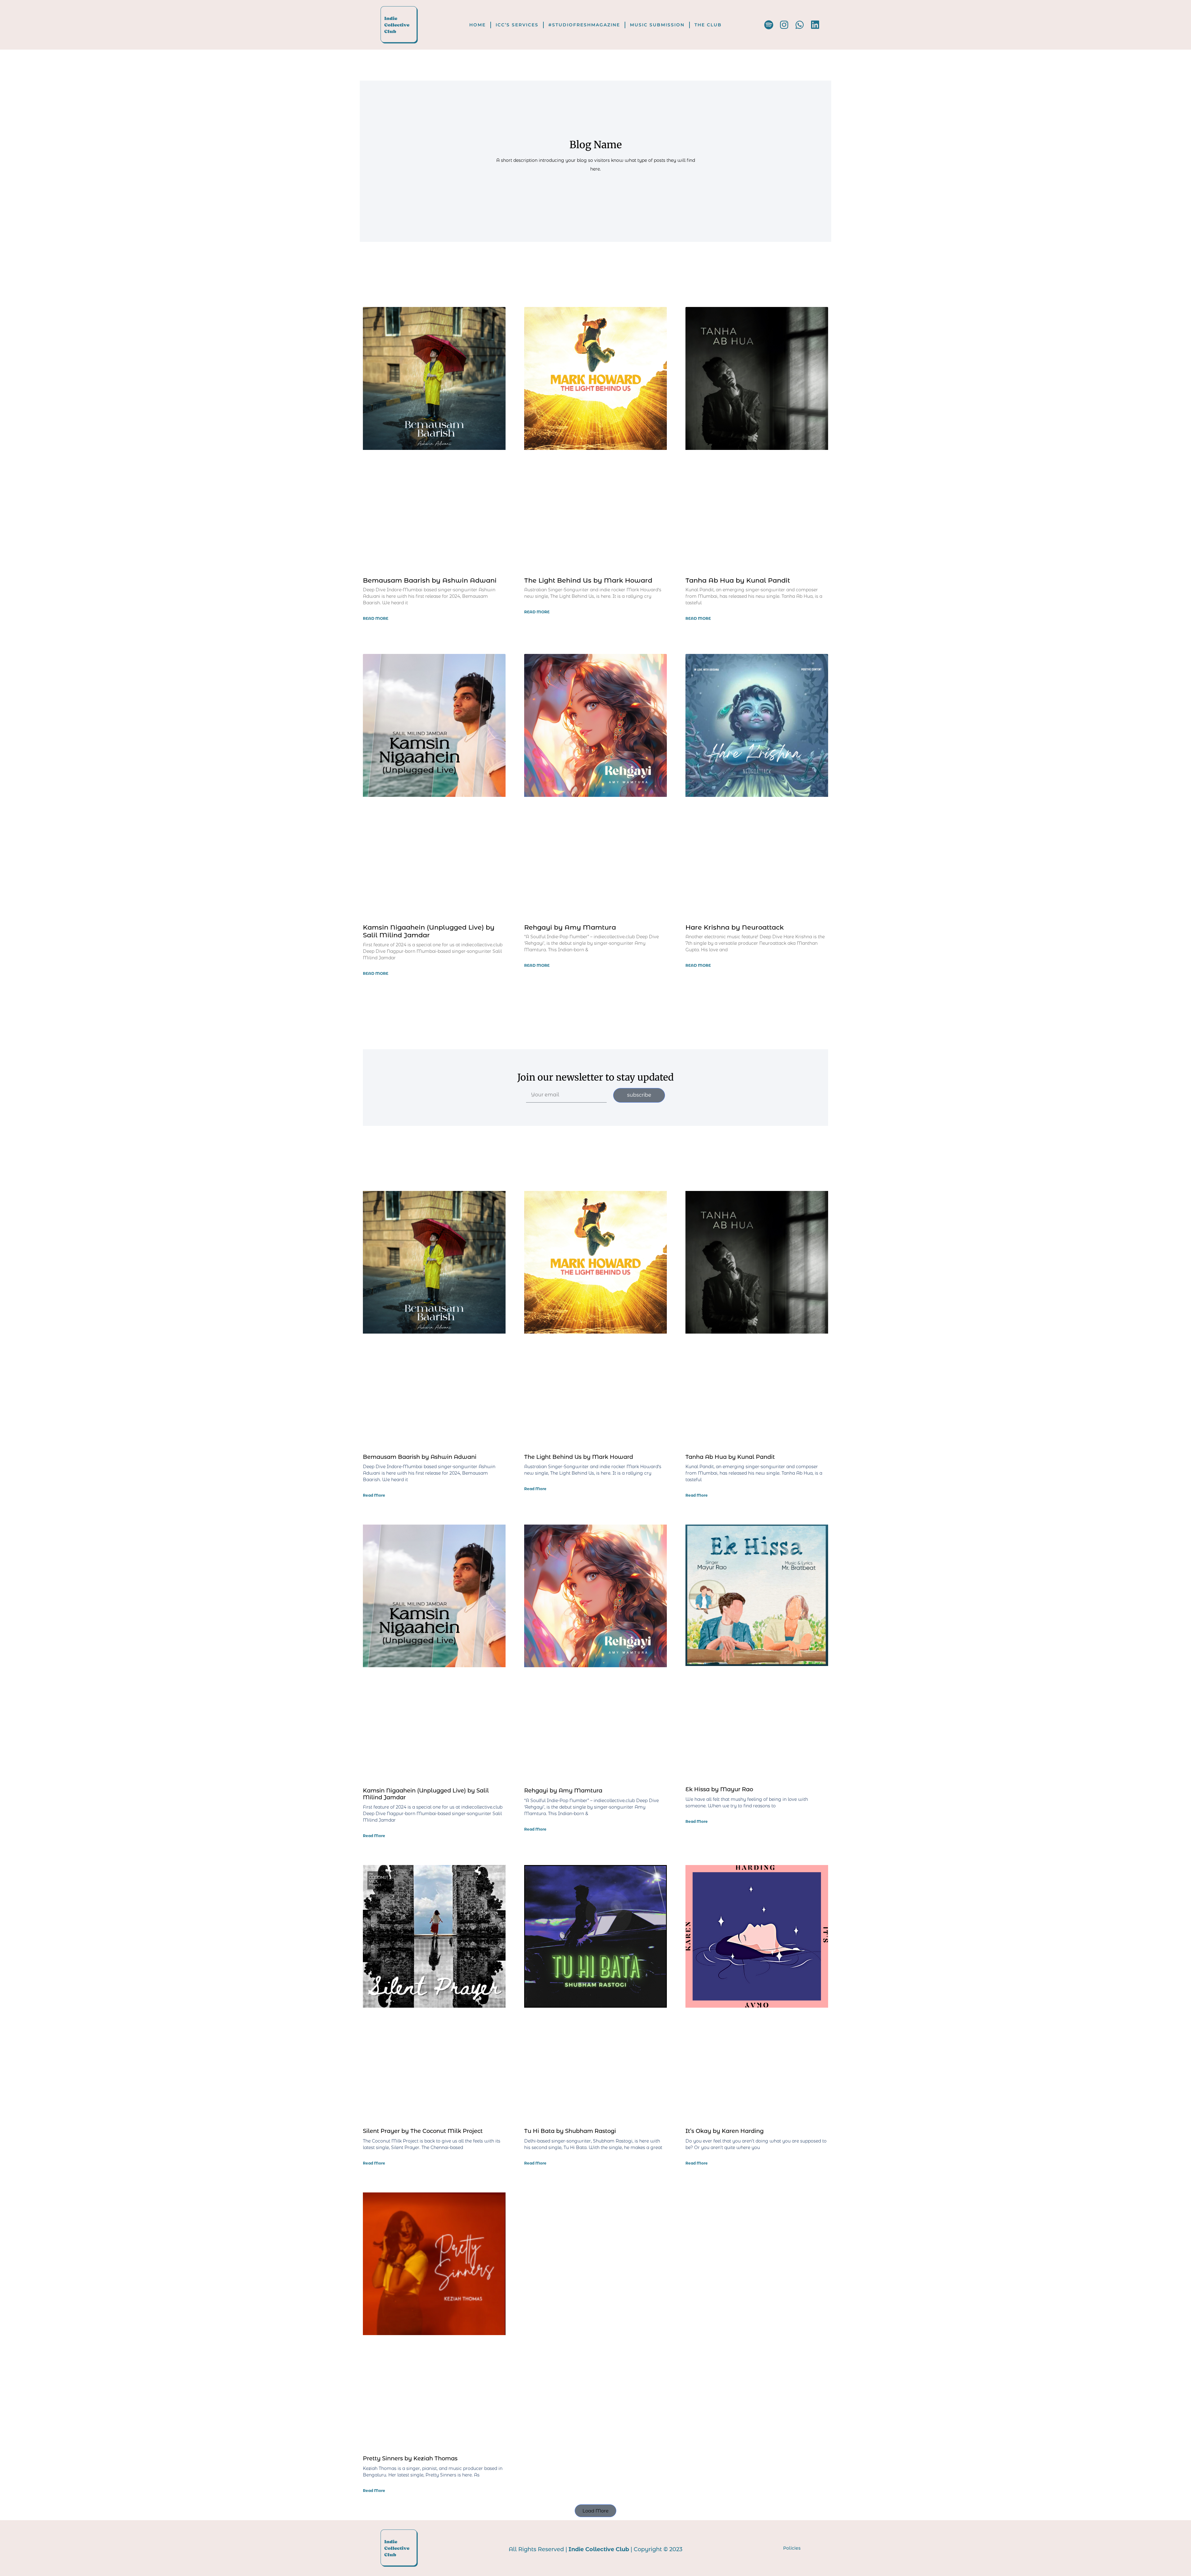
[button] (595, 2511)
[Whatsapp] (800, 25)
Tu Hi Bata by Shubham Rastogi (570, 2131)
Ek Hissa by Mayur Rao (719, 1789)
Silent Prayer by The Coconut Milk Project (423, 2131)
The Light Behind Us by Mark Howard (588, 580)
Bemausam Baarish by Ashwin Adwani (430, 580)
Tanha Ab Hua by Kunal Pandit (738, 580)
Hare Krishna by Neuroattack (735, 927)
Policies (792, 2548)
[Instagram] (784, 25)
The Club (708, 25)
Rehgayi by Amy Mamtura (570, 927)
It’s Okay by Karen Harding (725, 2131)
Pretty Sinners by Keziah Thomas (410, 2458)
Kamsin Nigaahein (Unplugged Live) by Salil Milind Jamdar (429, 931)
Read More (376, 618)
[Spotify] (769, 25)
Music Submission (657, 25)
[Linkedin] (815, 25)
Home (477, 25)
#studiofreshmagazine (584, 25)
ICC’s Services (517, 25)
